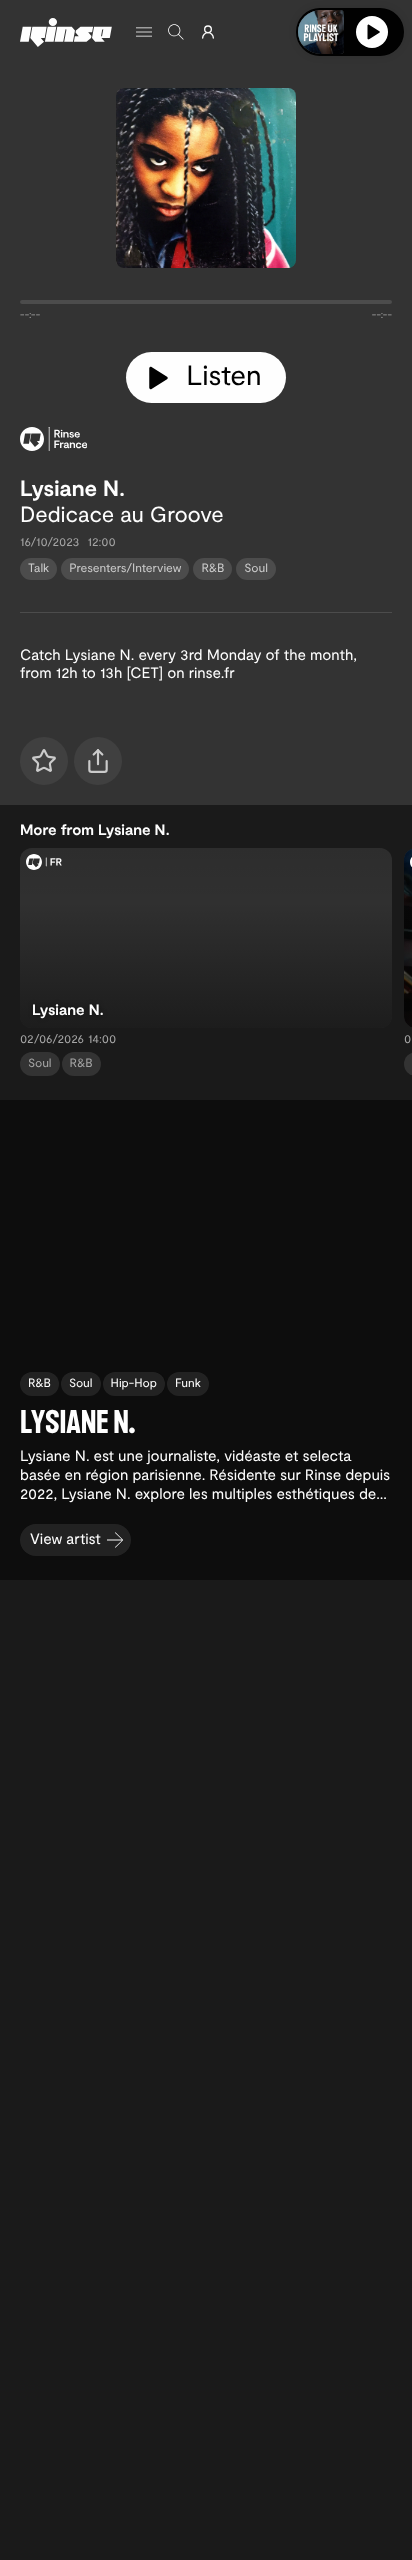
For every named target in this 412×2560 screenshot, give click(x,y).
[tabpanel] (206, 306)
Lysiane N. (72, 488)
